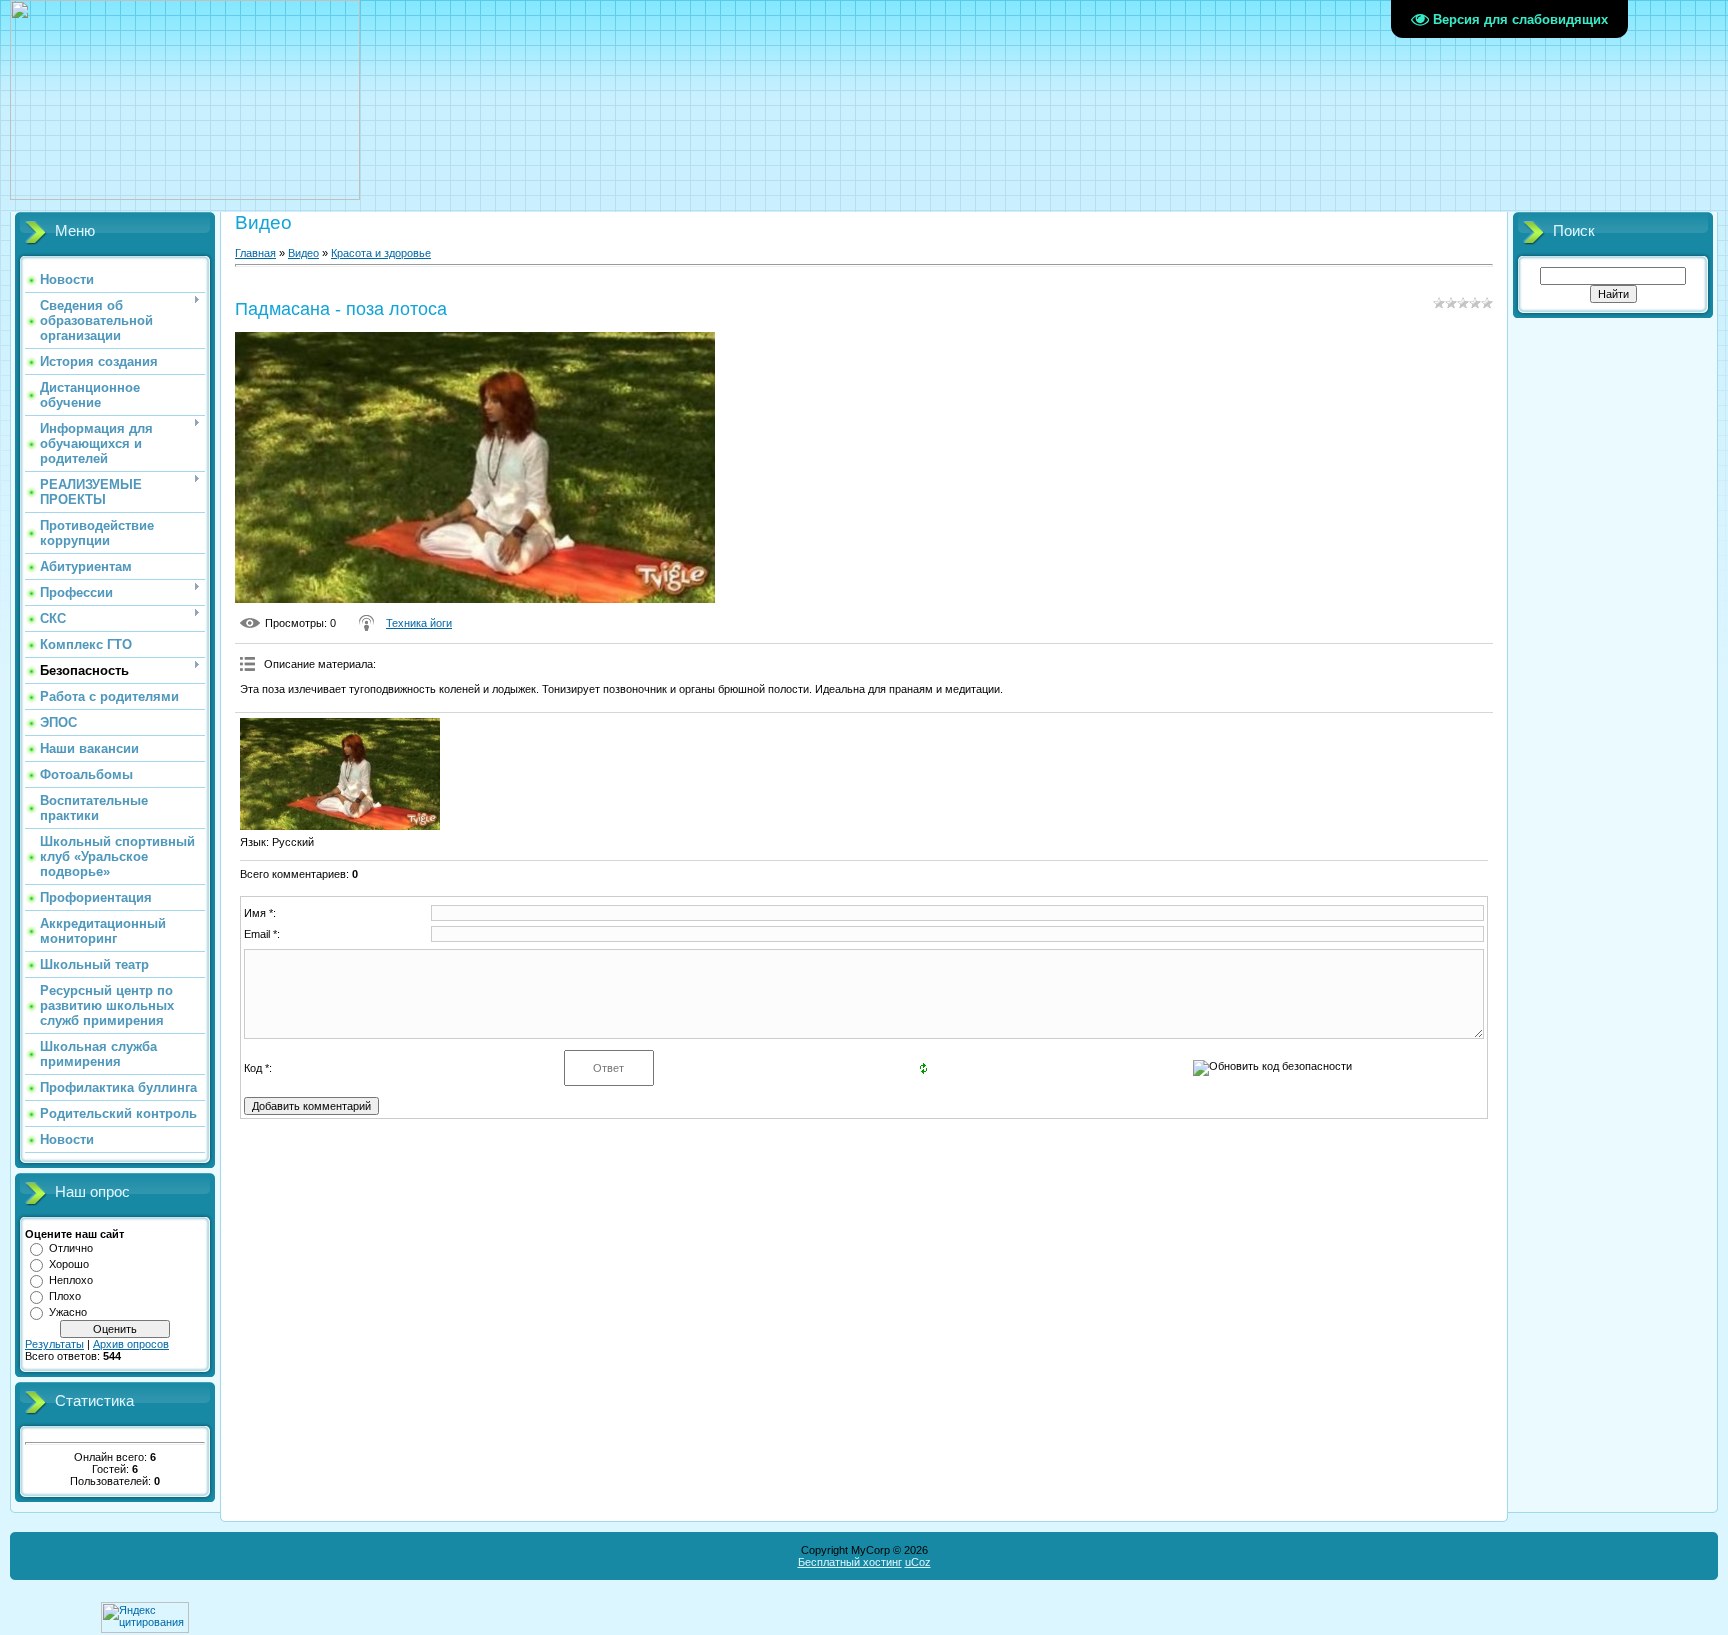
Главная (255, 253)
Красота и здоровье (381, 253)
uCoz (918, 1562)
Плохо (65, 1296)
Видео (303, 253)
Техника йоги (419, 623)
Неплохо (71, 1280)
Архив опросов (131, 1344)
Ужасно (68, 1312)
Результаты (54, 1344)
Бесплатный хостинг (850, 1562)
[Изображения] (340, 774)
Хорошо (69, 1264)
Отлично (71, 1248)
